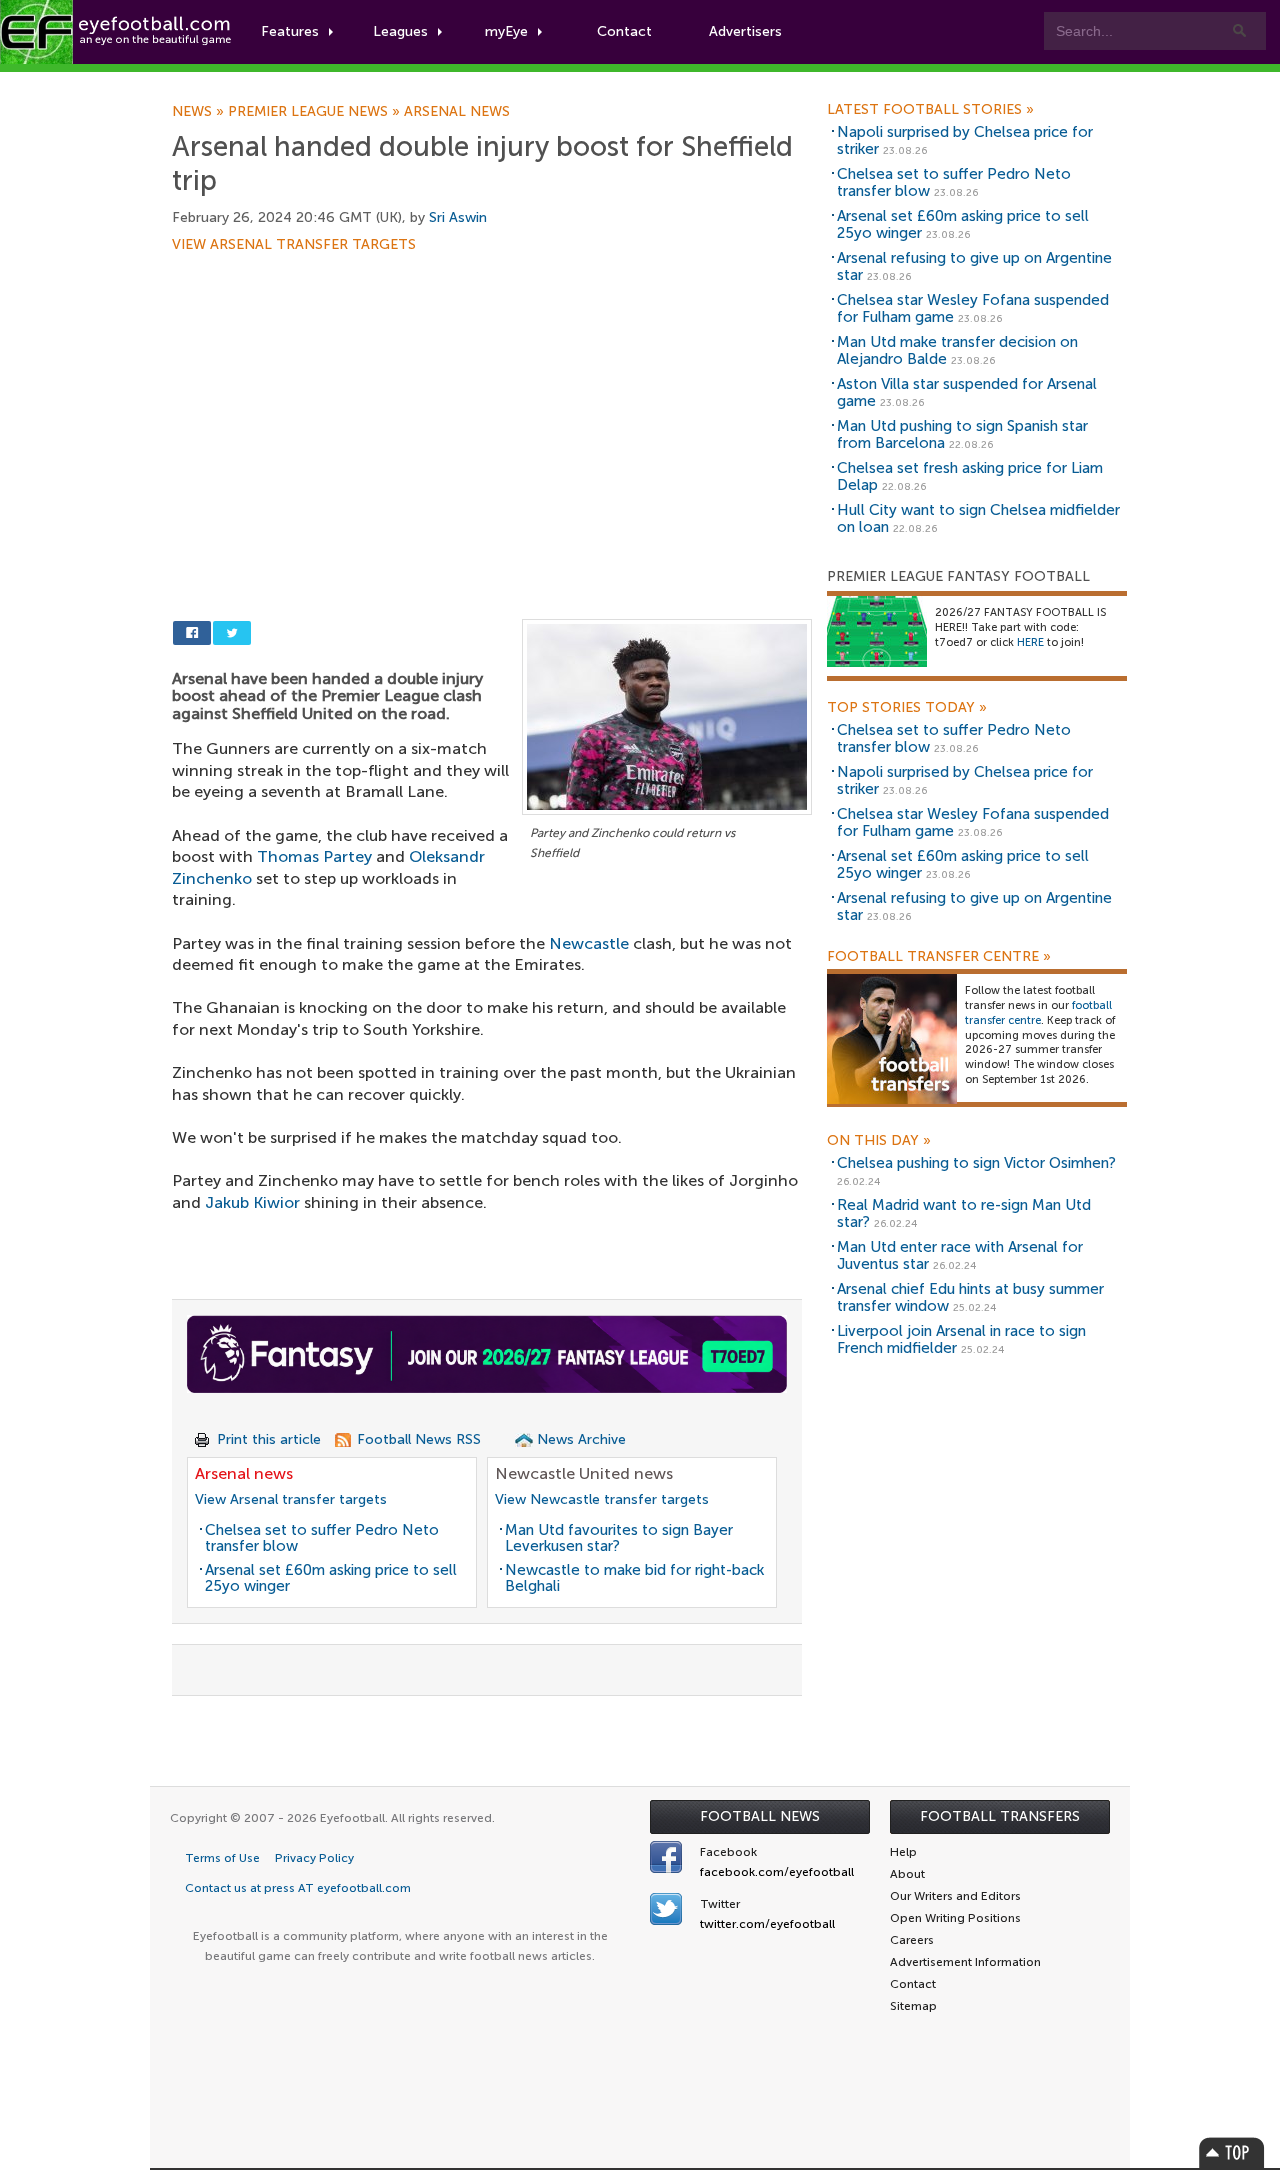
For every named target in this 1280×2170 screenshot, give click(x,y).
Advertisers (745, 31)
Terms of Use (222, 1858)
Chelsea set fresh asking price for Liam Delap (970, 476)
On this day (879, 1141)
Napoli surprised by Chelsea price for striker (965, 140)
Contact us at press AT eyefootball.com (298, 1888)
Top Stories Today (907, 708)
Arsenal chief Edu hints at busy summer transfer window (970, 1297)
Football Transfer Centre (939, 957)
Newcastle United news (584, 1473)
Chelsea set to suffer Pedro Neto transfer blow (322, 1538)
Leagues (400, 31)
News (200, 112)
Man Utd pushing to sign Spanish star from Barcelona (962, 434)
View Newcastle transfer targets (602, 1499)
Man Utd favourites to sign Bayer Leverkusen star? (619, 1538)
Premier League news (316, 112)
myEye (506, 31)
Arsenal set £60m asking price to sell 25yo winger (331, 1578)
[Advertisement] (492, 400)
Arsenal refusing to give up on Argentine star (974, 266)
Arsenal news (457, 112)
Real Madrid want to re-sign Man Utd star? (964, 1213)
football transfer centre (1038, 1013)
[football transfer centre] (892, 1038)
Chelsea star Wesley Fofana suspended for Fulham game (973, 308)
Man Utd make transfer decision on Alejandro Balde (957, 350)
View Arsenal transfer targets (294, 245)
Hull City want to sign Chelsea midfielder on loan (978, 518)
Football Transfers (1000, 1816)
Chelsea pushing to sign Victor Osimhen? (976, 1163)
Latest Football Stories (930, 110)
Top (1232, 2152)
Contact (624, 31)
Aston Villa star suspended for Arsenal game (967, 392)
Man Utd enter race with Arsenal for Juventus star (960, 1255)
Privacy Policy (314, 1858)
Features (290, 31)
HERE (1030, 642)
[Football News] (117, 32)
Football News (760, 1816)
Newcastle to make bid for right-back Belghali (634, 1578)
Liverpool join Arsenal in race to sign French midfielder (961, 1339)
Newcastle (589, 943)
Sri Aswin (458, 217)
